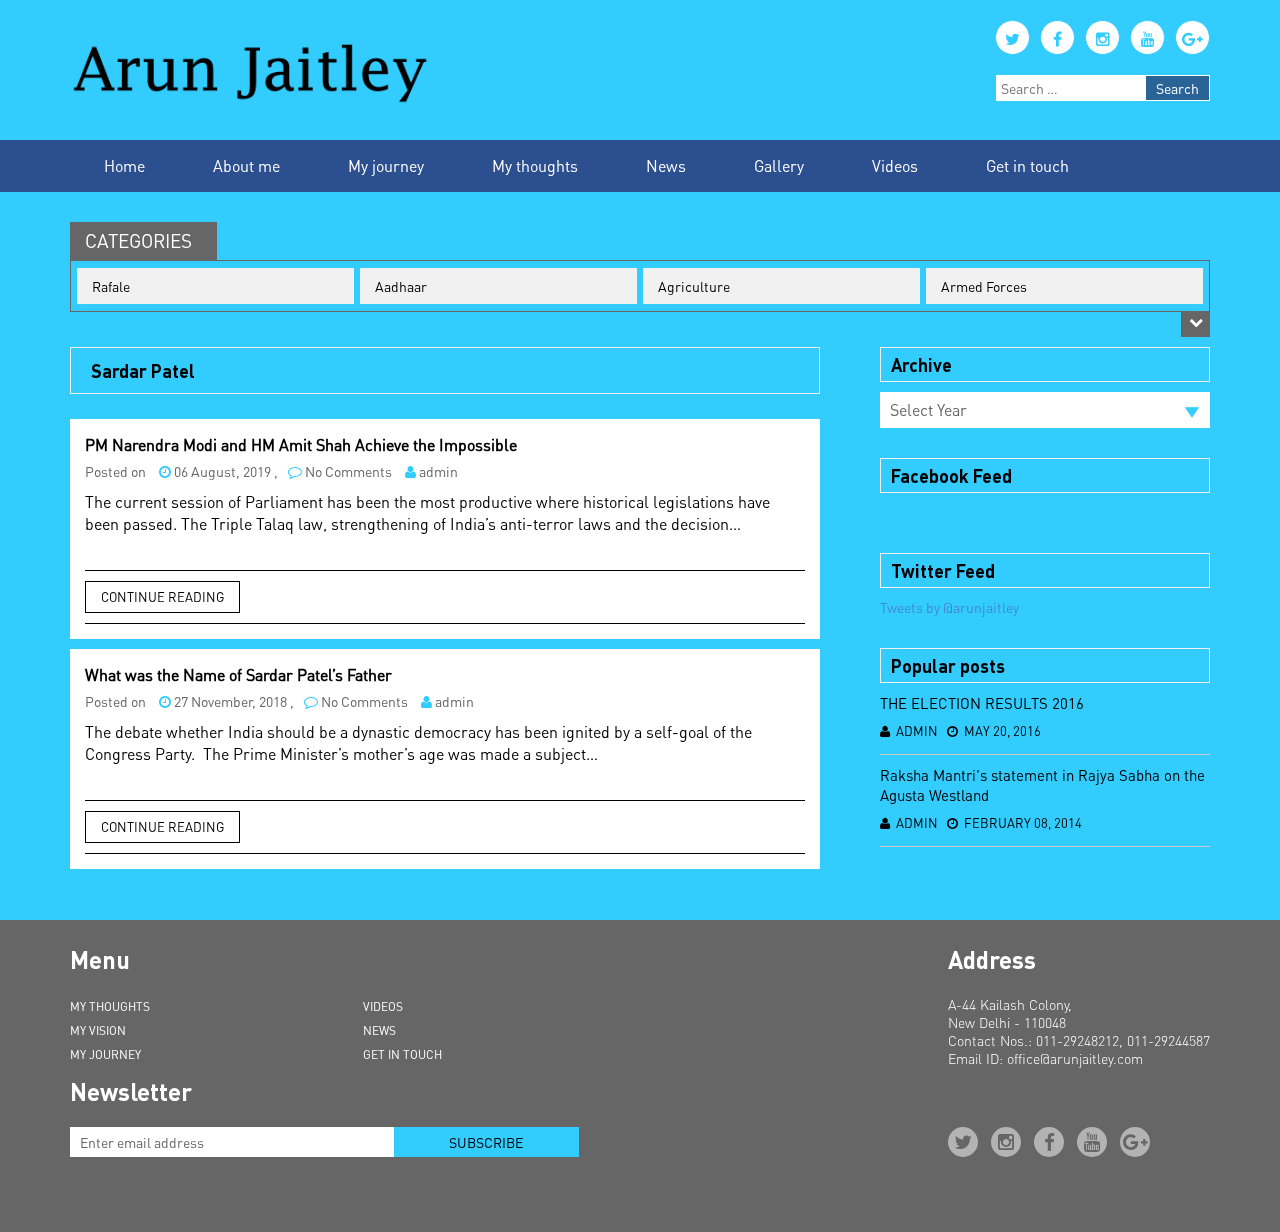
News (666, 165)
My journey (386, 165)
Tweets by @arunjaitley (949, 607)
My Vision (98, 1030)
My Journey (105, 1054)
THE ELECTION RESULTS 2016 (982, 703)
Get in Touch (402, 1054)
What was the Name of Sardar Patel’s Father (238, 674)
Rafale (111, 286)
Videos (895, 165)
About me (246, 165)
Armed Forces (984, 286)
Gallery (779, 165)
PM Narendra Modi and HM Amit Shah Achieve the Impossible (301, 444)
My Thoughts (110, 1006)
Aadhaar (401, 286)
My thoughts (535, 165)
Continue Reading (162, 596)
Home (124, 165)
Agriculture (694, 286)
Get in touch (1027, 165)
